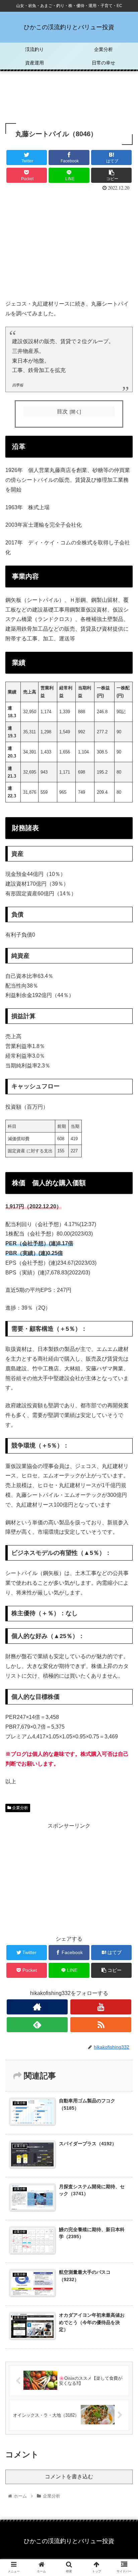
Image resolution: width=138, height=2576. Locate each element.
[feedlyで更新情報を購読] (37, 2025)
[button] (124, 1343)
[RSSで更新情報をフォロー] (101, 2025)
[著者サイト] (37, 2007)
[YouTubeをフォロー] (101, 2007)
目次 (62, 411)
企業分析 (20, 1808)
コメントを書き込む (69, 2477)
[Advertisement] (69, 97)
